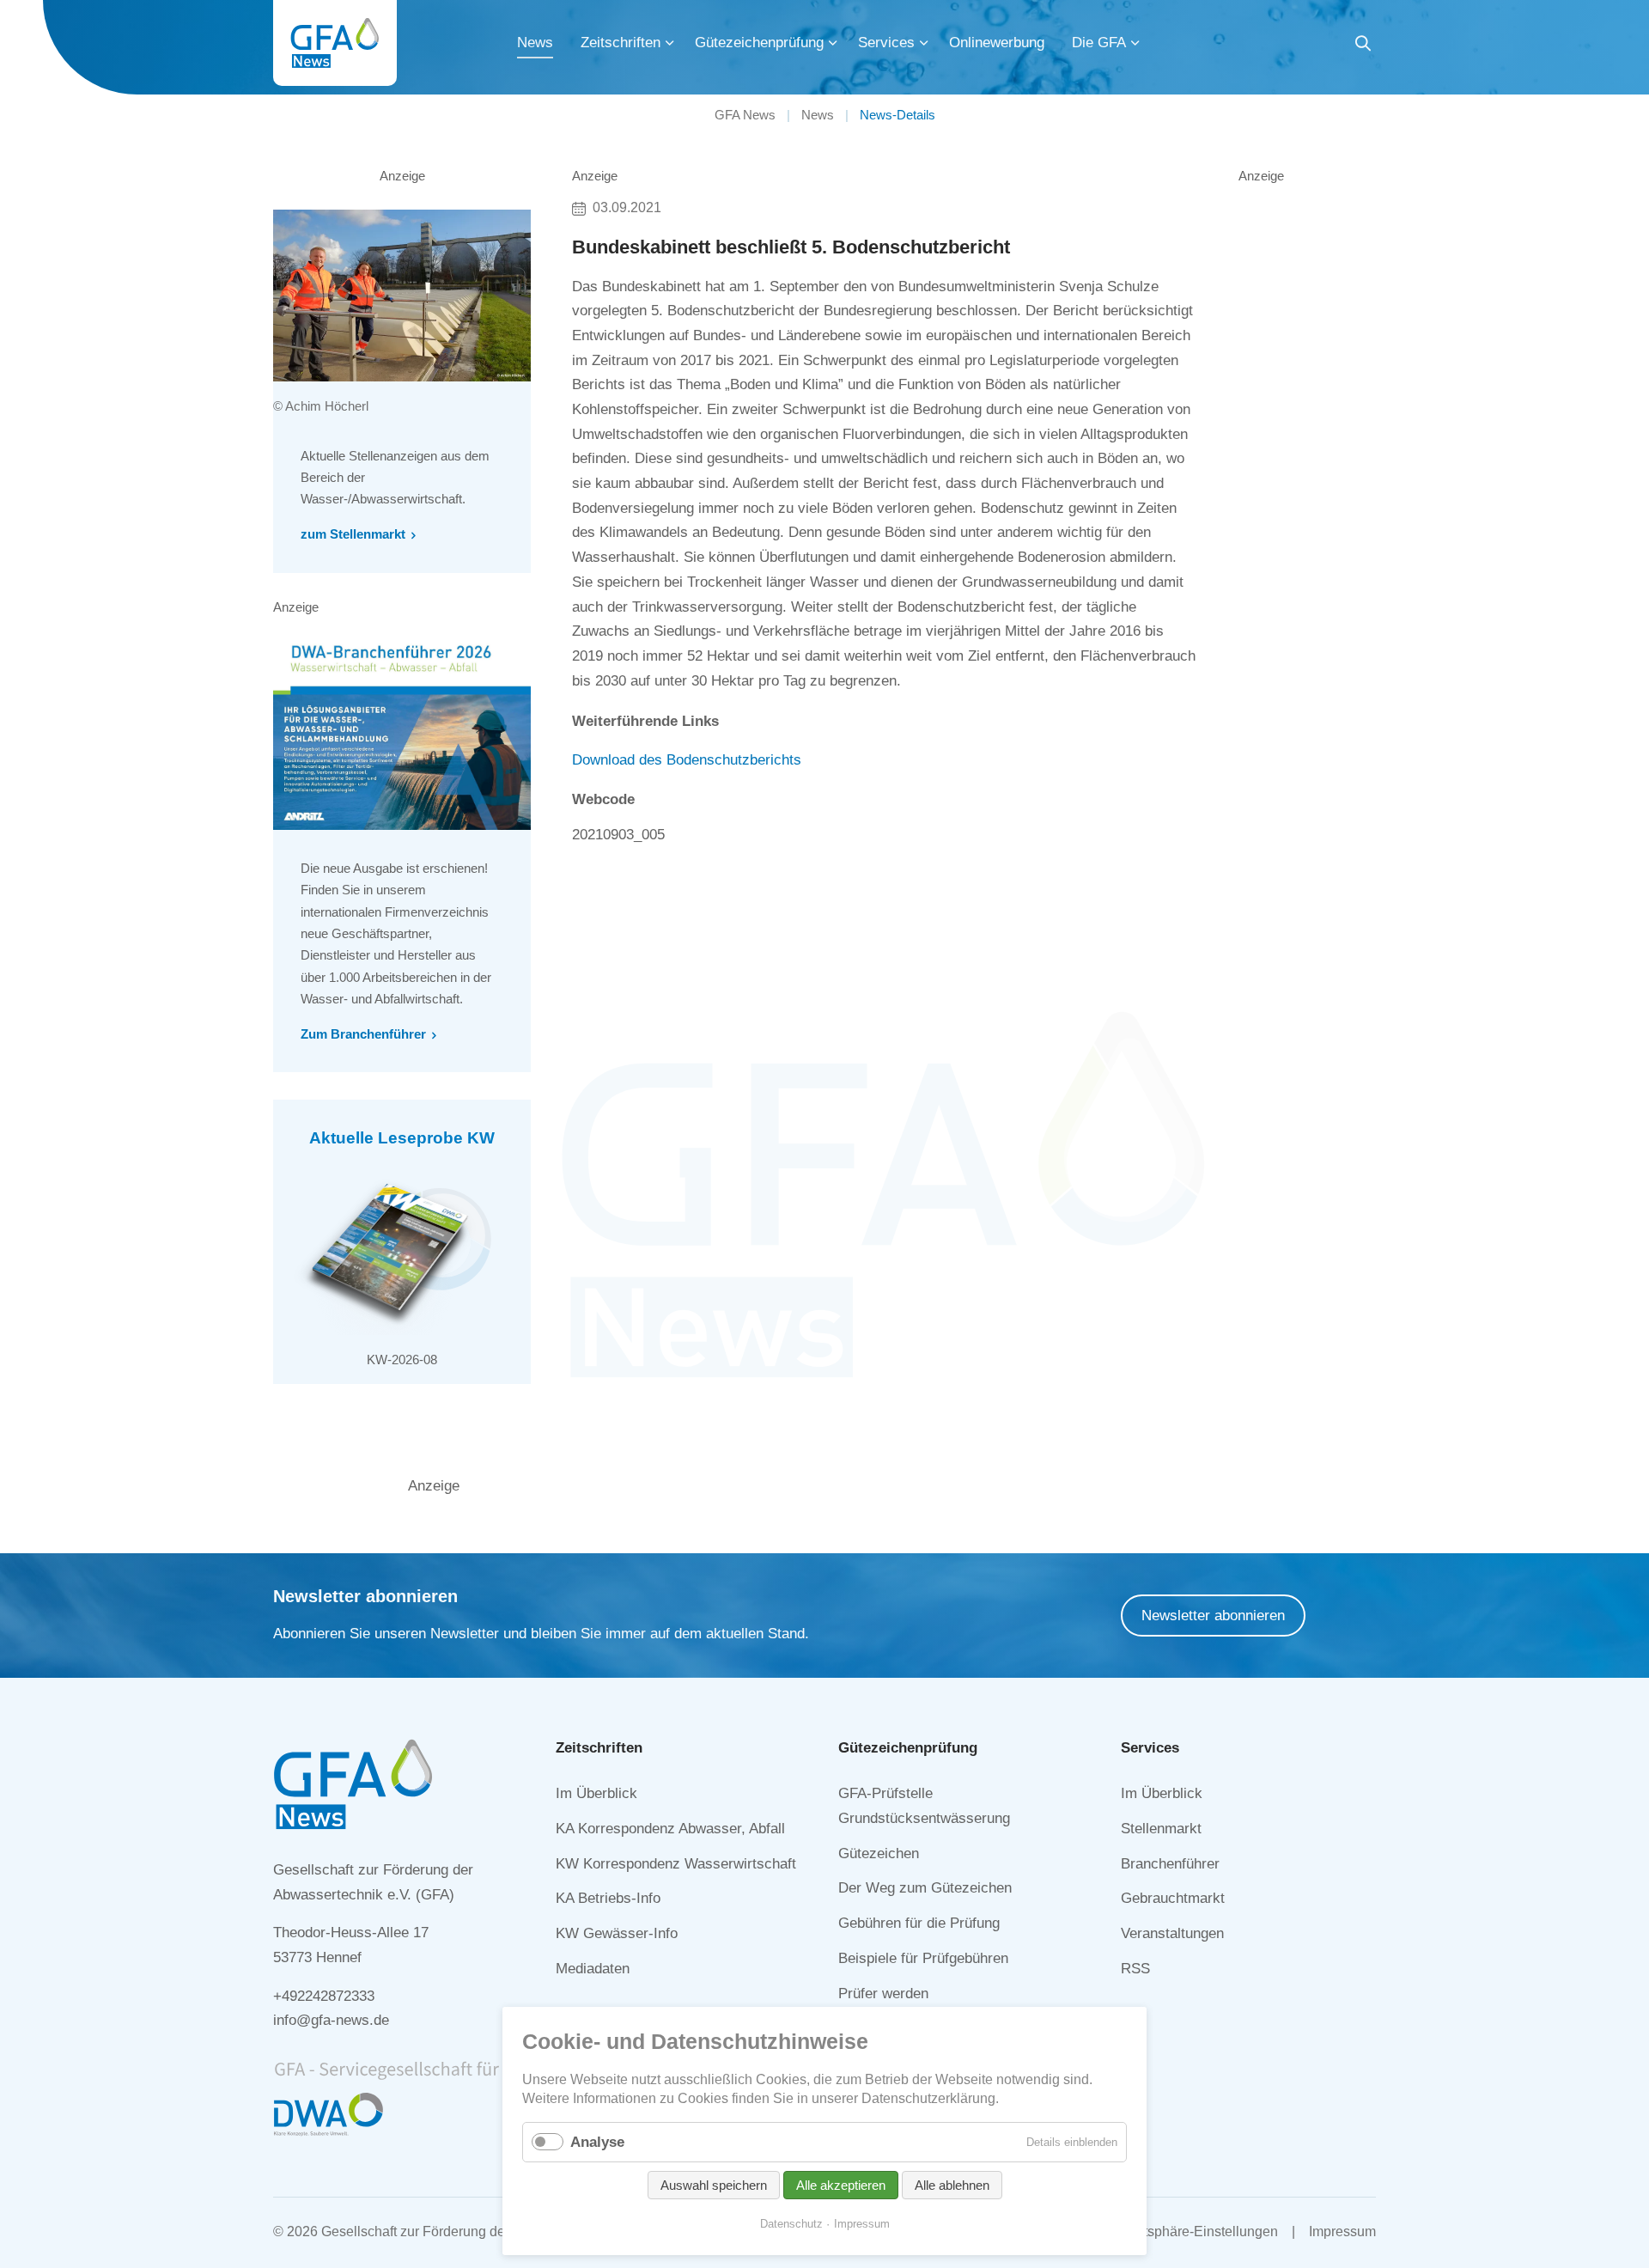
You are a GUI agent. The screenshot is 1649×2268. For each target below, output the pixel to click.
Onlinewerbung (997, 43)
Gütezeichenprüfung (759, 43)
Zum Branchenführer (363, 1034)
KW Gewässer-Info (617, 1933)
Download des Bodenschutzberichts (687, 760)
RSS (1135, 1969)
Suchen (1363, 46)
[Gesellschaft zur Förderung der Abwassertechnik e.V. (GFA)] (335, 43)
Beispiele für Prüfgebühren (923, 1958)
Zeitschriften (621, 43)
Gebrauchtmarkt (1173, 1898)
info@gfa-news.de (331, 2020)
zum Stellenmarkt (353, 534)
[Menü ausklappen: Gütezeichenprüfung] (833, 43)
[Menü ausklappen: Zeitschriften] (670, 43)
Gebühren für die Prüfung (919, 1923)
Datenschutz (791, 2224)
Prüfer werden (883, 1994)
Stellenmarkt (1161, 1829)
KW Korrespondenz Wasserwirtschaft (676, 1864)
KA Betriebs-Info (608, 1898)
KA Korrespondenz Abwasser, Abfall (670, 1829)
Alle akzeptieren (841, 2185)
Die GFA (1099, 43)
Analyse (597, 2142)
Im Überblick (596, 1793)
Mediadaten (593, 1969)
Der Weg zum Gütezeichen (925, 1888)
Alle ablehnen (952, 2185)
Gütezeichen (879, 1853)
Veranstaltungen (1172, 1933)
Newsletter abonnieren (1213, 1616)
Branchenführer (1170, 1864)
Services (886, 43)
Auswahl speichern (714, 2185)
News (535, 43)
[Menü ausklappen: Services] (924, 43)
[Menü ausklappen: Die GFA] (1135, 43)
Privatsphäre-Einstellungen (1195, 2231)
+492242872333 (324, 1996)
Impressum (1342, 2231)
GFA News (745, 115)
